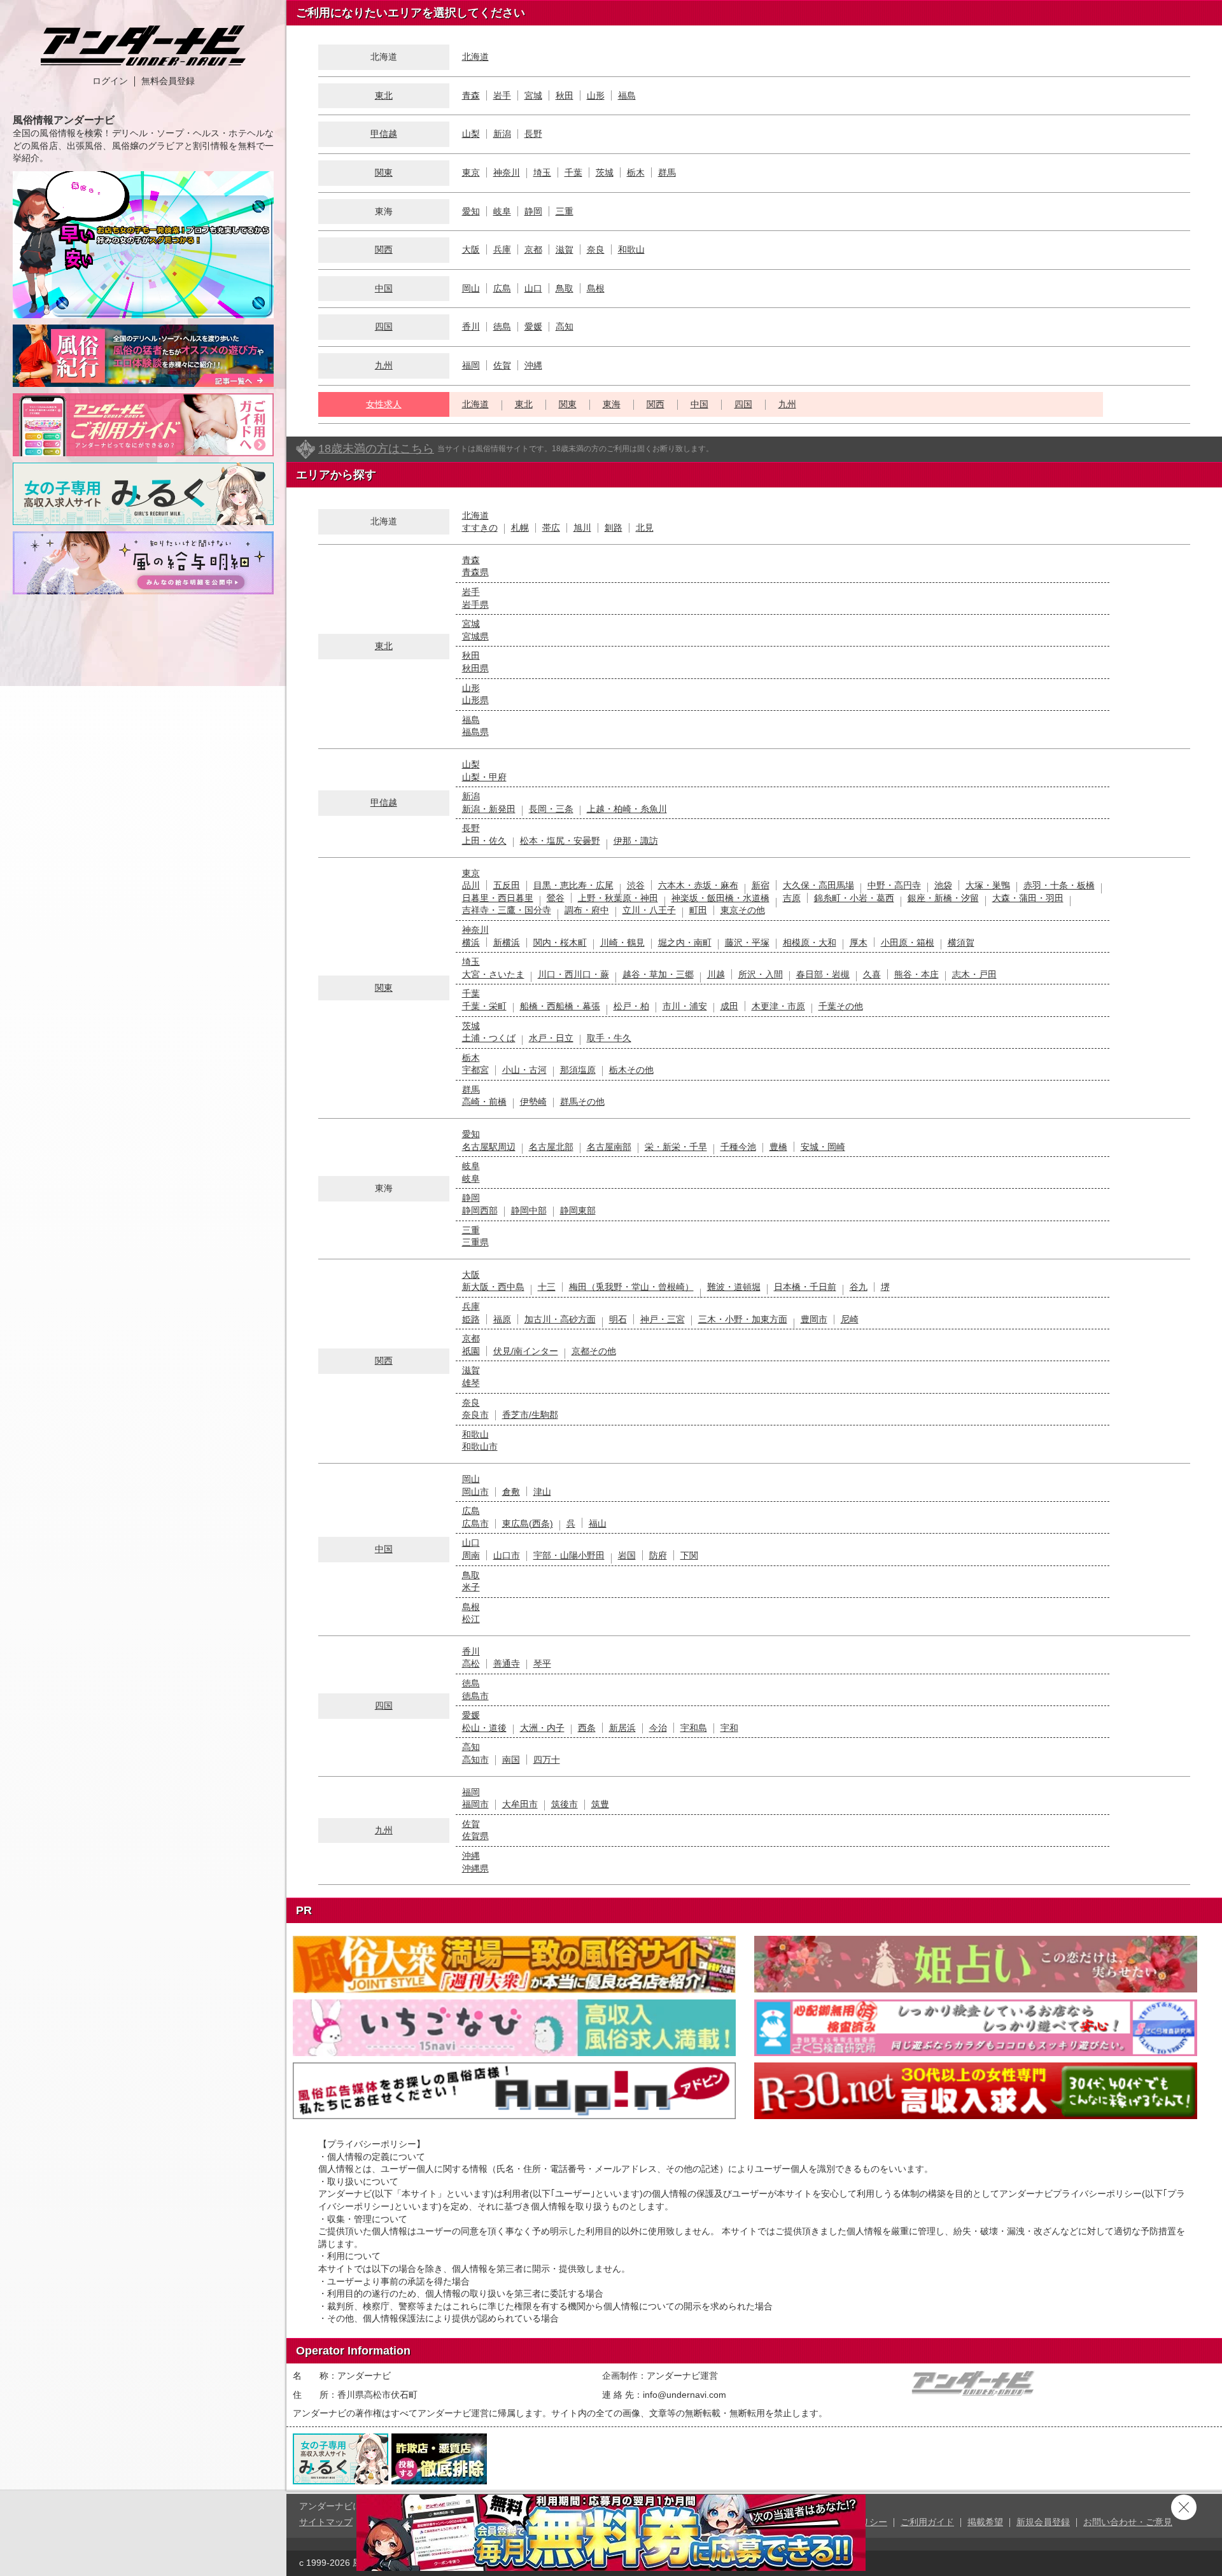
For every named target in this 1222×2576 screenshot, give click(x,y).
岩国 (627, 1555)
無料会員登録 (168, 81)
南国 (511, 1760)
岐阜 (502, 211)
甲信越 (384, 134)
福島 (627, 95)
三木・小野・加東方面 (743, 1319)
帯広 (551, 528)
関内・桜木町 (560, 942)
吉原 (792, 898)
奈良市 (475, 1415)
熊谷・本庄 (916, 974)
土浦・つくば (489, 1038)
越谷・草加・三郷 (658, 974)
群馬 (667, 172)
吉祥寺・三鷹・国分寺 (507, 910)
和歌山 (631, 249)
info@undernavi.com (685, 2395)
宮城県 (475, 636)
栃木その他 (631, 1070)
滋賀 (565, 249)
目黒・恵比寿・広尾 (573, 885)
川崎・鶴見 (622, 942)
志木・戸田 (974, 974)
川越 (716, 974)
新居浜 (622, 1728)
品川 (471, 885)
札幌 (520, 528)
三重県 (475, 1242)
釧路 (614, 528)
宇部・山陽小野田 (569, 1555)
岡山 (471, 288)
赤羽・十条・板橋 (1059, 885)
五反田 (507, 885)
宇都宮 (475, 1070)
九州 (384, 365)
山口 (533, 288)
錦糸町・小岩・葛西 (854, 898)
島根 (596, 288)
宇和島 (694, 1728)
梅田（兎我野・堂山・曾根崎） (631, 1287)
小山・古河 (524, 1070)
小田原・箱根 (908, 942)
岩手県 (475, 605)
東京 (471, 172)
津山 (542, 1492)
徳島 (502, 326)
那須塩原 (578, 1070)
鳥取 (565, 288)
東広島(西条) (528, 1523)
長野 (533, 134)
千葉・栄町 (484, 1006)
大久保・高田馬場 (818, 885)
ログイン (110, 81)
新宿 (761, 885)
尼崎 (850, 1319)
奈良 (596, 249)
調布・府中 (587, 910)
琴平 (542, 1663)
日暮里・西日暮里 (498, 898)
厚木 (859, 942)
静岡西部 (480, 1210)
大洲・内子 (542, 1728)
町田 (698, 910)
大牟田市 (520, 1804)
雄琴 (471, 1383)
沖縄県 (475, 1868)
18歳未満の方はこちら (376, 449)
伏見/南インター (526, 1351)
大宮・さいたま (493, 974)
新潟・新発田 (489, 809)
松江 (471, 1619)
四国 (384, 326)
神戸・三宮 (663, 1319)
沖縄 (533, 365)
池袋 (943, 885)
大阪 (471, 249)
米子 (471, 1587)
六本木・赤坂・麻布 (698, 885)
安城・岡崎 (823, 1147)
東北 (384, 95)
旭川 (582, 528)
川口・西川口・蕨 (573, 974)
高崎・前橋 (484, 1102)
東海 (612, 404)
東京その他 (743, 910)
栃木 (636, 172)
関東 (384, 172)
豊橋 (778, 1147)
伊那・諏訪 (636, 841)
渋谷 (636, 885)
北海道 (475, 57)
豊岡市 (814, 1319)
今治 (658, 1728)
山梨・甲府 (484, 777)
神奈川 (507, 172)
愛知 (471, 211)
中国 (384, 288)
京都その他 (594, 1351)
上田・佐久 (484, 841)
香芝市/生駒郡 (530, 1415)
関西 (384, 249)
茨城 (605, 172)
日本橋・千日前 (805, 1287)
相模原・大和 (810, 942)
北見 (645, 528)
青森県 (475, 572)
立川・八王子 (649, 910)
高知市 (475, 1760)
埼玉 (542, 172)
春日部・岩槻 (823, 974)
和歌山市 (480, 1446)
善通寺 (507, 1663)
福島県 (475, 732)
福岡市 (475, 1804)
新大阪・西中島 (493, 1287)
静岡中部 (529, 1210)
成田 (729, 1006)
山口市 (507, 1555)
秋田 (565, 95)
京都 (533, 249)
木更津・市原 (778, 1006)
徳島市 (475, 1696)
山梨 (471, 134)
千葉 (573, 172)
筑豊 (600, 1804)
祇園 (471, 1351)
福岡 (471, 365)
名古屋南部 (609, 1147)
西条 (587, 1728)
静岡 (533, 211)
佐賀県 (475, 1836)
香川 (471, 326)
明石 (618, 1319)
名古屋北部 (551, 1147)
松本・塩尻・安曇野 (560, 841)
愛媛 (533, 326)
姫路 (471, 1319)
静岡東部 (578, 1210)
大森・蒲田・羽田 (1028, 898)
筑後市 (565, 1804)
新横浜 (507, 942)
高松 (471, 1663)
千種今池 (738, 1147)
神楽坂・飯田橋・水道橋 (720, 898)
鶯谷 (556, 898)
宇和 (729, 1728)
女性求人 (384, 404)
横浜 (471, 942)
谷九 (859, 1287)
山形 (596, 95)
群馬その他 (582, 1102)
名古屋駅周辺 (489, 1147)
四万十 (547, 1760)
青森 (471, 95)
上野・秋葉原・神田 (618, 898)
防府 (658, 1555)
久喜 (872, 974)
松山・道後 (484, 1728)
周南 (471, 1555)
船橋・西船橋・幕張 (560, 1006)
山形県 (475, 700)
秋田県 (475, 668)
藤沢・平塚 (747, 942)
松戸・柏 (631, 1006)
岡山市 (475, 1492)
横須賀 (961, 942)
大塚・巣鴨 (988, 885)
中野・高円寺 (894, 885)
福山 (598, 1523)
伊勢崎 (533, 1102)
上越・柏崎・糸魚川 (627, 809)
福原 (502, 1319)
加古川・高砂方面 (560, 1319)
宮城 (533, 95)
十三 (547, 1287)
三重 (565, 211)
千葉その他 (841, 1006)
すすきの (480, 528)
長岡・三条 (551, 809)
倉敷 (511, 1492)
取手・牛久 (609, 1038)
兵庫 (502, 249)
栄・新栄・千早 (676, 1147)
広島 (502, 288)
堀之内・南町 (685, 942)
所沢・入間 (761, 974)
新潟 (502, 134)
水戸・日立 (551, 1038)
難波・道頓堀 (734, 1287)
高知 (565, 326)
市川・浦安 (685, 1006)
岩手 (502, 95)
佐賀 (502, 365)
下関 (689, 1555)
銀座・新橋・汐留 (943, 898)
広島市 (475, 1523)
